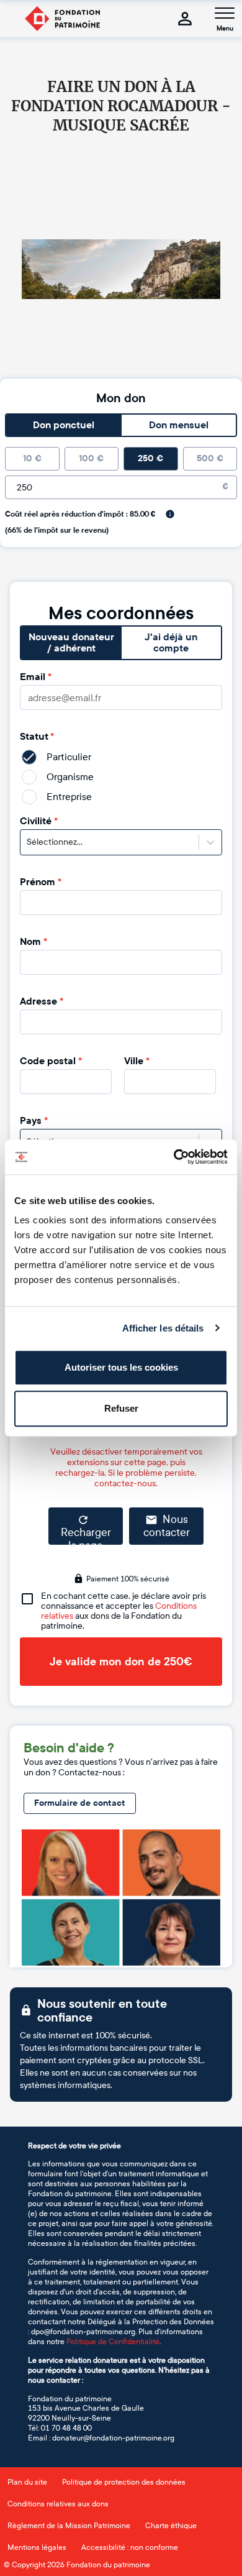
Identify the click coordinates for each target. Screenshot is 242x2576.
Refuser (121, 1408)
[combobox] (28, 842)
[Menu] (225, 13)
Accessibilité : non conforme (130, 2547)
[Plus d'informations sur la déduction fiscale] (170, 514)
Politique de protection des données (124, 2482)
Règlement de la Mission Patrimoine (69, 2526)
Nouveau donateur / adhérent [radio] (71, 643)
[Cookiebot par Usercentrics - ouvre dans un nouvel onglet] (174, 1157)
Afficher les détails (163, 1328)
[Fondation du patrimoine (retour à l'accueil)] (62, 19)
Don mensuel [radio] (179, 425)
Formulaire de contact (80, 1803)
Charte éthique (171, 2526)
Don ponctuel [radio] (64, 425)
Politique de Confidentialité (113, 2342)
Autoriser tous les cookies (121, 1367)
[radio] (32, 459)
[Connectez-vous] (185, 19)
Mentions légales (37, 2547)
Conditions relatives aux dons (58, 2504)
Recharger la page (86, 1535)
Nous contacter (167, 1526)
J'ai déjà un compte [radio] (171, 643)
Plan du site (27, 2482)
